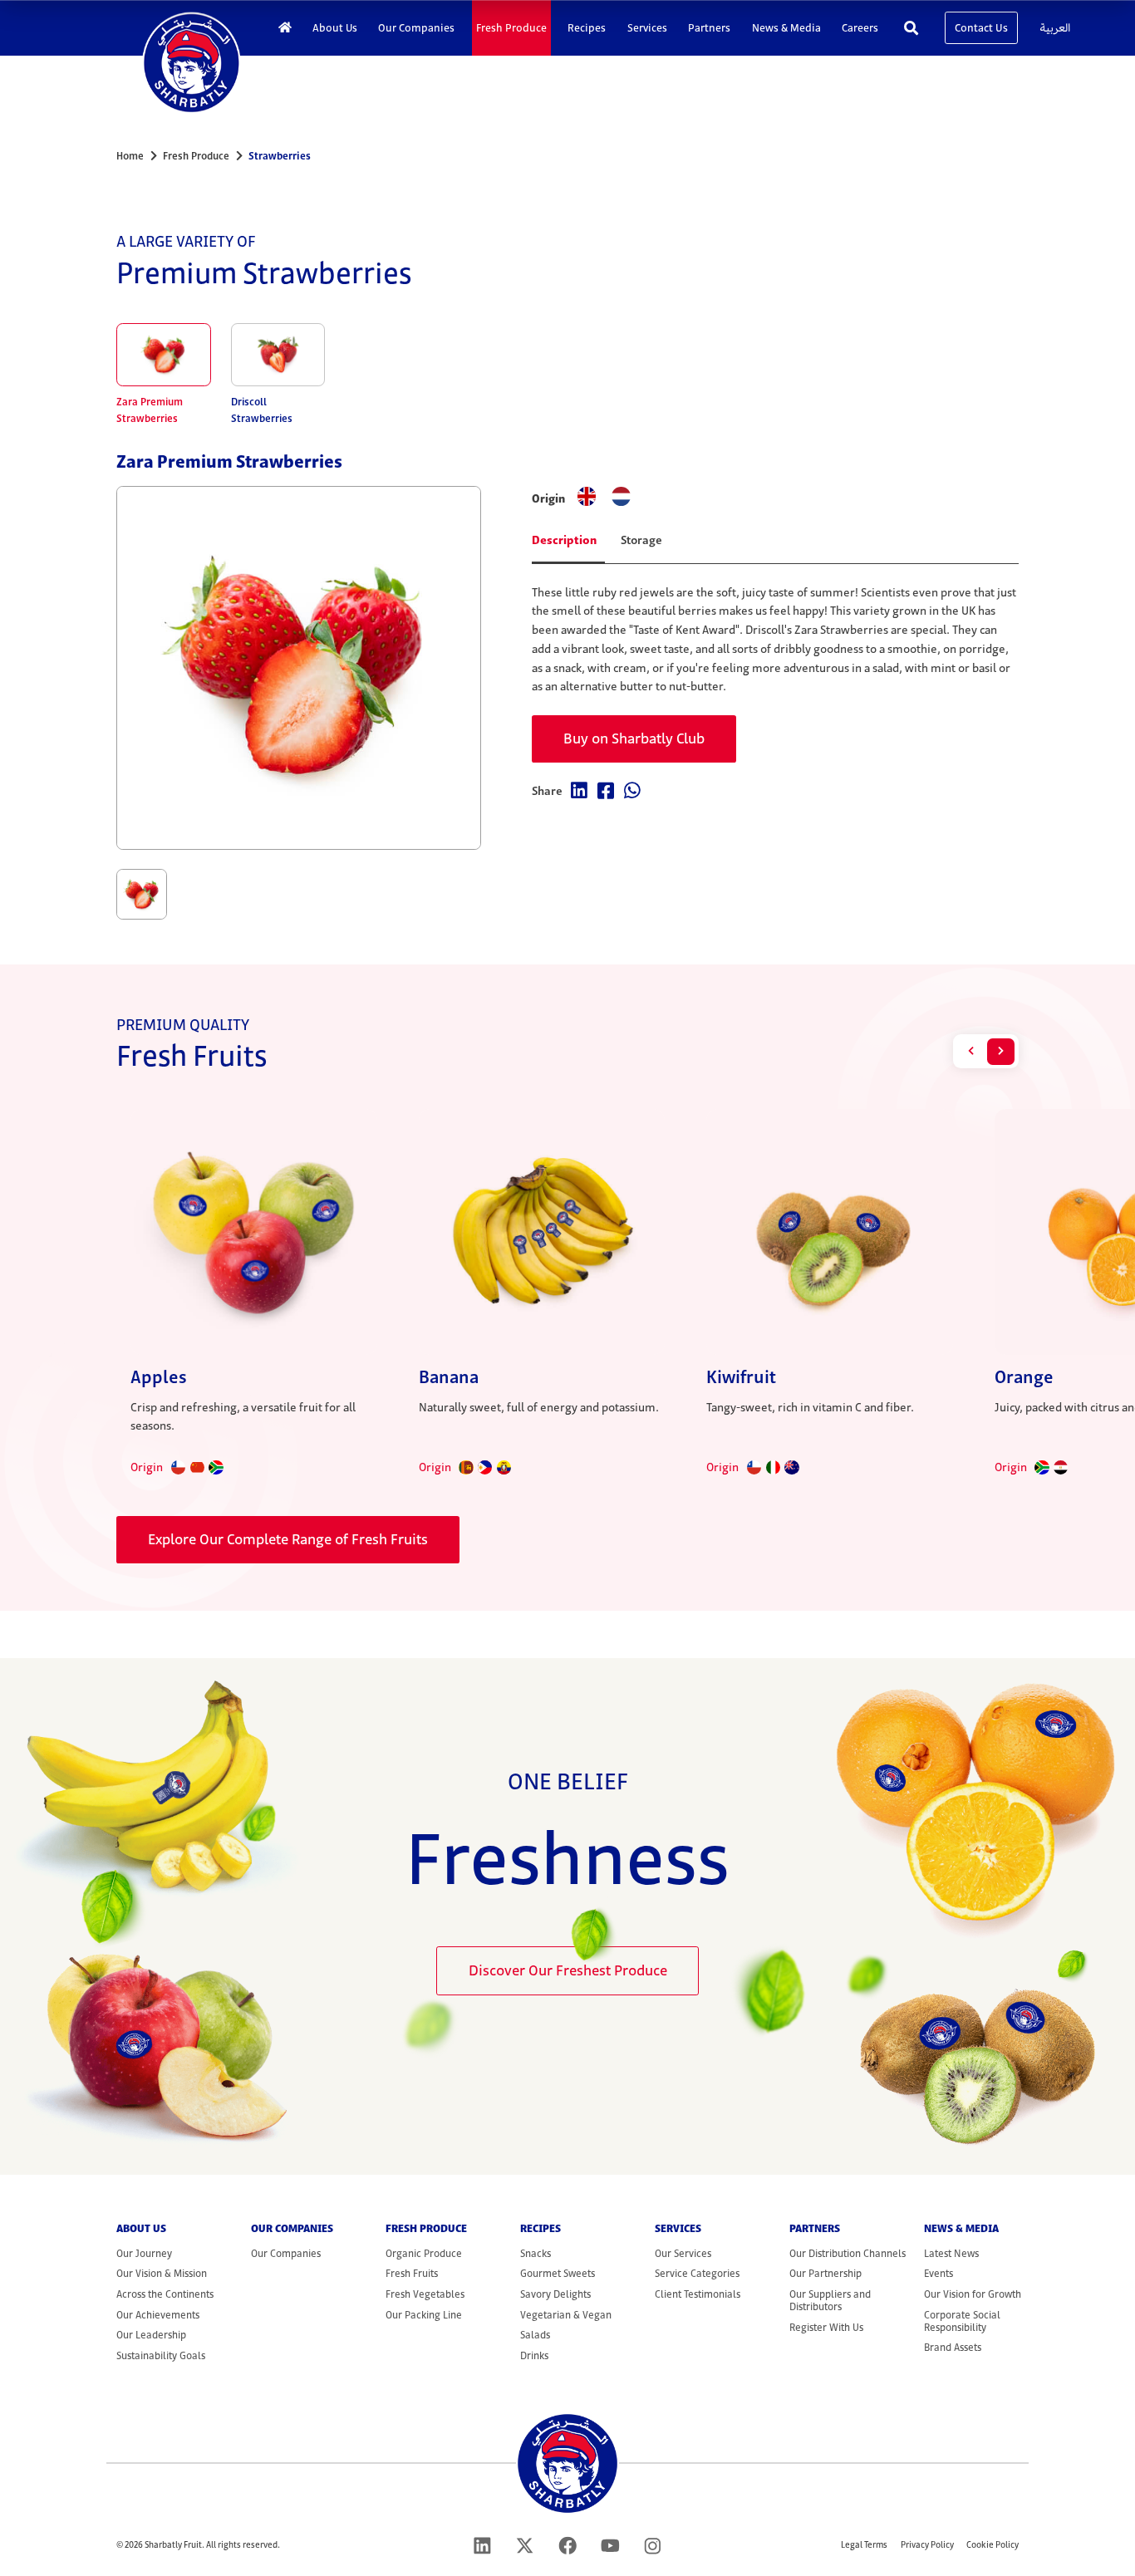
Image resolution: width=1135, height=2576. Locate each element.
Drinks (534, 2355)
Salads (535, 2335)
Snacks (536, 2253)
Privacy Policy (927, 2545)
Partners (709, 28)
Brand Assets (953, 2347)
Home (130, 156)
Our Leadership (151, 2335)
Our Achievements (158, 2315)
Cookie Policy (993, 2545)
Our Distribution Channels (848, 2253)
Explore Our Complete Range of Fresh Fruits (288, 1539)
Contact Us (981, 28)
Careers (860, 28)
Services (647, 28)
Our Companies (416, 28)
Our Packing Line (424, 2315)
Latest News (951, 2253)
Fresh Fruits (412, 2273)
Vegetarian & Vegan (566, 2315)
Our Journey (144, 2253)
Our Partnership (825, 2273)
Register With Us (826, 2327)
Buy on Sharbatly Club (634, 738)
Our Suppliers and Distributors (830, 2300)
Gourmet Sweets (558, 2273)
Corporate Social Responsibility (962, 2321)
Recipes (587, 28)
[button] (970, 1052)
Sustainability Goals (161, 2355)
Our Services (683, 2253)
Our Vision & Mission (162, 2273)
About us (141, 2228)
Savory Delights (555, 2294)
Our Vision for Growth (973, 2294)
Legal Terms (864, 2545)
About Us (335, 28)
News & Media (786, 28)
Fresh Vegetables (425, 2294)
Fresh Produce (511, 28)
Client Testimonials (698, 2294)
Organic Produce (424, 2253)
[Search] (911, 27)
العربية (1055, 28)
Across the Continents (165, 2294)
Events (938, 2273)
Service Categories (697, 2273)
